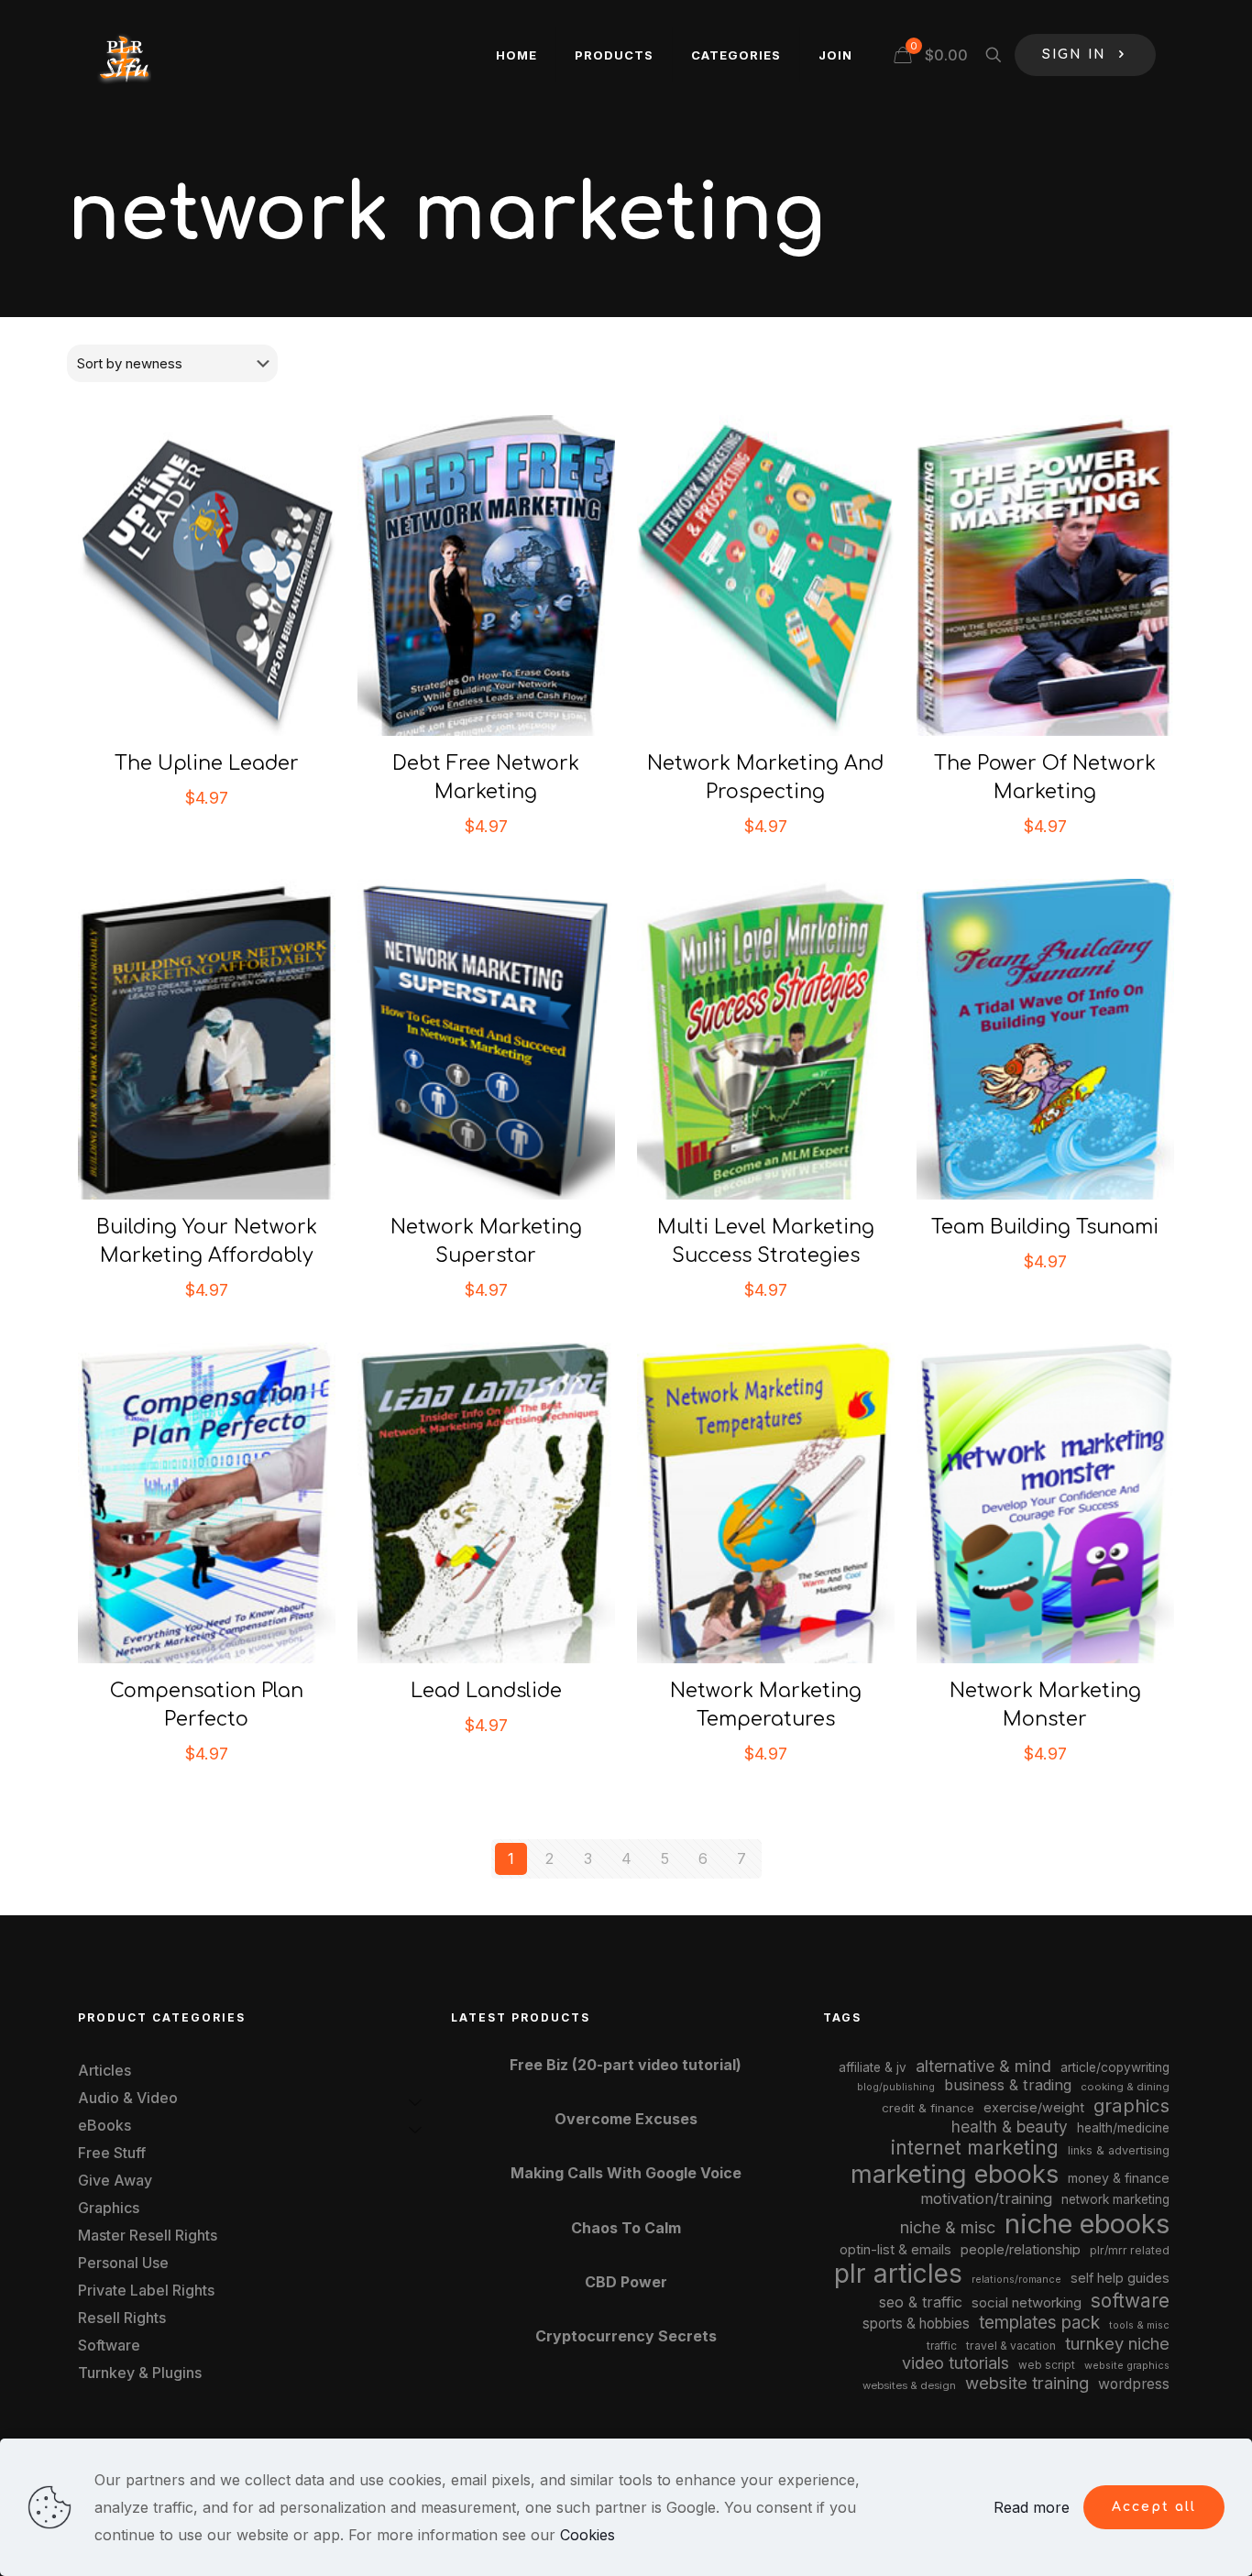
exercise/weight (1034, 2107)
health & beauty (1010, 2127)
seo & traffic (921, 2302)
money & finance (1119, 2178)
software (1130, 2301)
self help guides (1120, 2278)
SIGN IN (1074, 55)
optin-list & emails (895, 2250)
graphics (1131, 2105)
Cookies (588, 2535)
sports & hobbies (916, 2324)
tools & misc (1139, 2325)
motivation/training (986, 2198)
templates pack (1039, 2323)
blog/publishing (896, 2087)
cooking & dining (1125, 2087)
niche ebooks (1087, 2224)
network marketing (1115, 2199)
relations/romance (1016, 2279)
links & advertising (1119, 2150)
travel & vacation (1011, 2346)
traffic (942, 2346)
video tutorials (955, 2363)
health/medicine (1123, 2128)
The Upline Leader (207, 763)
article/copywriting (1115, 2067)
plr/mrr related (1130, 2250)
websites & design (909, 2385)
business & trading (1008, 2085)
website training (1027, 2383)
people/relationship (1021, 2250)
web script (1047, 2365)
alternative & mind (983, 2066)
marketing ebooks (955, 2174)
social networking (1027, 2303)
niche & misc (948, 2227)
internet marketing (975, 2148)
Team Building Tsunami (1045, 1227)
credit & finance (928, 2108)
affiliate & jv (873, 2067)
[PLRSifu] (124, 55)
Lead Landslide (486, 1691)
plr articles (898, 2274)
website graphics (1127, 2365)
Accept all (1154, 2507)
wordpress (1134, 2384)
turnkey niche (1117, 2343)
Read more (1032, 2507)
